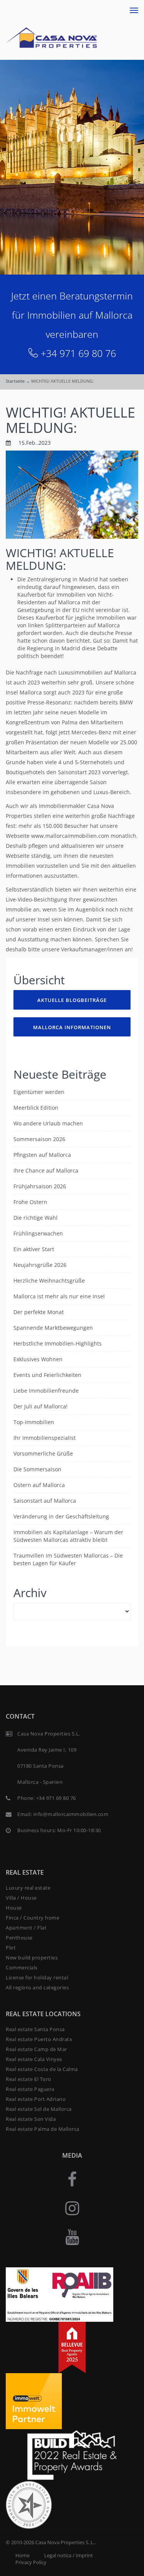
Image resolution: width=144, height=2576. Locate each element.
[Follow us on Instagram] (72, 2208)
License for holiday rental (37, 1977)
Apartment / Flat (26, 1928)
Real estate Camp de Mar (36, 2049)
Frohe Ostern (30, 1202)
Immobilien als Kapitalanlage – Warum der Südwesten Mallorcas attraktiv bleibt (68, 1536)
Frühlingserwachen (38, 1233)
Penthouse (19, 1938)
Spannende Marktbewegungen (53, 1328)
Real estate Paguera (30, 2089)
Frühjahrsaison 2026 (40, 1186)
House (14, 1908)
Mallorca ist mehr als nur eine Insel (59, 1296)
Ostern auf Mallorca (39, 1485)
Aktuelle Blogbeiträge (72, 1000)
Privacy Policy (31, 2562)
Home (22, 2555)
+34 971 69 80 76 (78, 353)
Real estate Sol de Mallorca (39, 2109)
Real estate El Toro (29, 2079)
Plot (11, 1948)
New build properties (32, 1957)
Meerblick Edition (36, 1108)
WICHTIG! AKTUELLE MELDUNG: (70, 420)
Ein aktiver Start (34, 1249)
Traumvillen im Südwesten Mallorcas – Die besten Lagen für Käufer (68, 1559)
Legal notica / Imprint (69, 2555)
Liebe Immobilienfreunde (46, 1391)
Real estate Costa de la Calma (42, 2069)
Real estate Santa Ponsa (35, 2029)
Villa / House (21, 1898)
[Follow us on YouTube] (72, 2236)
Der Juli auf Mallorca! (41, 1406)
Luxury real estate (28, 1888)
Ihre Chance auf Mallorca (46, 1170)
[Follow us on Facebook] (72, 2179)
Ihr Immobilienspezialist (45, 1438)
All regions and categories (37, 1987)
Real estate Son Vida (31, 2119)
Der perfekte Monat (39, 1312)
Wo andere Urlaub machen (48, 1123)
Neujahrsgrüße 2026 (40, 1265)
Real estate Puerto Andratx (39, 2039)
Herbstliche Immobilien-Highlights (58, 1343)
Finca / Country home (32, 1918)
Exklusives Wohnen (38, 1359)
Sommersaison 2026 (39, 1139)
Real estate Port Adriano (36, 2099)
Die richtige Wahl (36, 1218)
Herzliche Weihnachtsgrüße (49, 1281)
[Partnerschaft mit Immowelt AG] (34, 2401)
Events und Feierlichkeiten (47, 1375)
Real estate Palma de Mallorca (43, 2129)
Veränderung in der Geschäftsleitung (61, 1516)
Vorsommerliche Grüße (43, 1453)
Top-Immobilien (34, 1422)
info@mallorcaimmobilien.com (71, 1814)
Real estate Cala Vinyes (34, 2059)
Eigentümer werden (39, 1092)
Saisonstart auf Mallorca (45, 1501)
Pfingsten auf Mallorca (42, 1155)
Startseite (15, 381)
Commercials (22, 1967)
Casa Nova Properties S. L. (65, 2542)
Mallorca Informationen (72, 1027)
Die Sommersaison (37, 1469)
